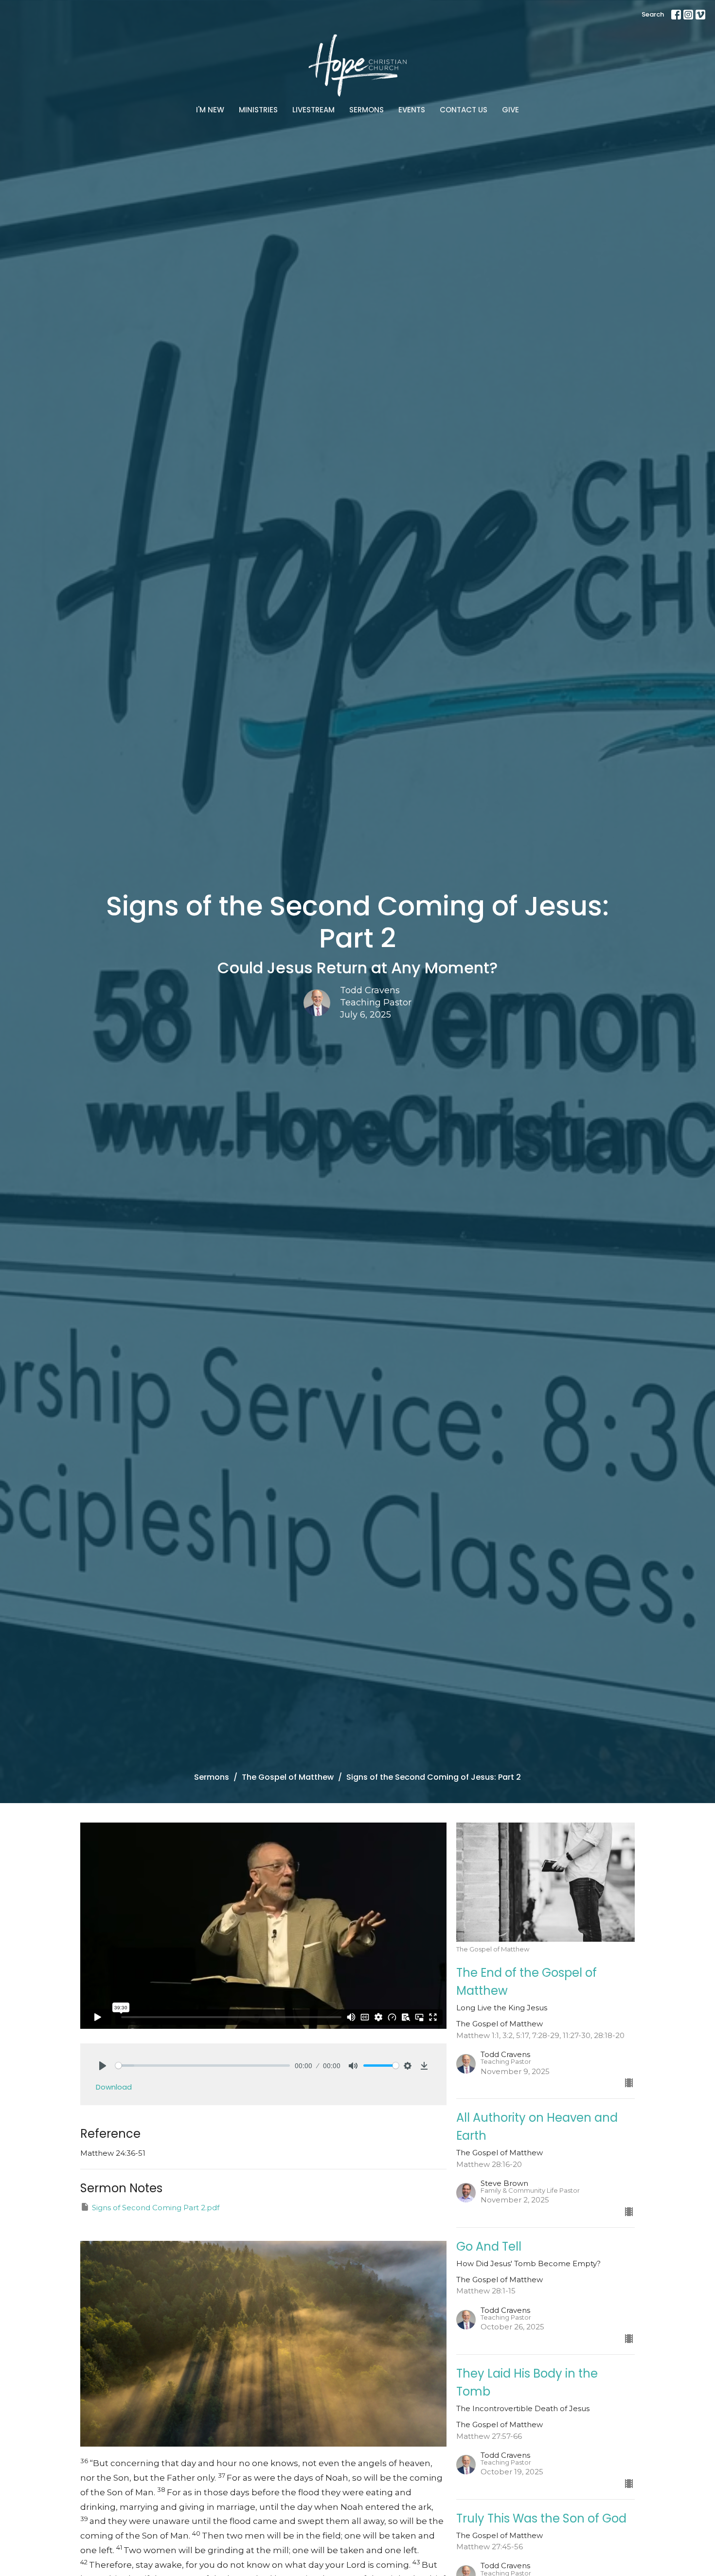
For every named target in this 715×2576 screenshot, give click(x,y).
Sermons (366, 110)
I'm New (210, 110)
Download (114, 2087)
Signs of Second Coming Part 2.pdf (156, 2208)
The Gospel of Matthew (288, 1777)
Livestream (313, 110)
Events (412, 110)
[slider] (203, 2066)
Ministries (258, 110)
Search (653, 14)
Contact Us (464, 110)
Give (510, 110)
